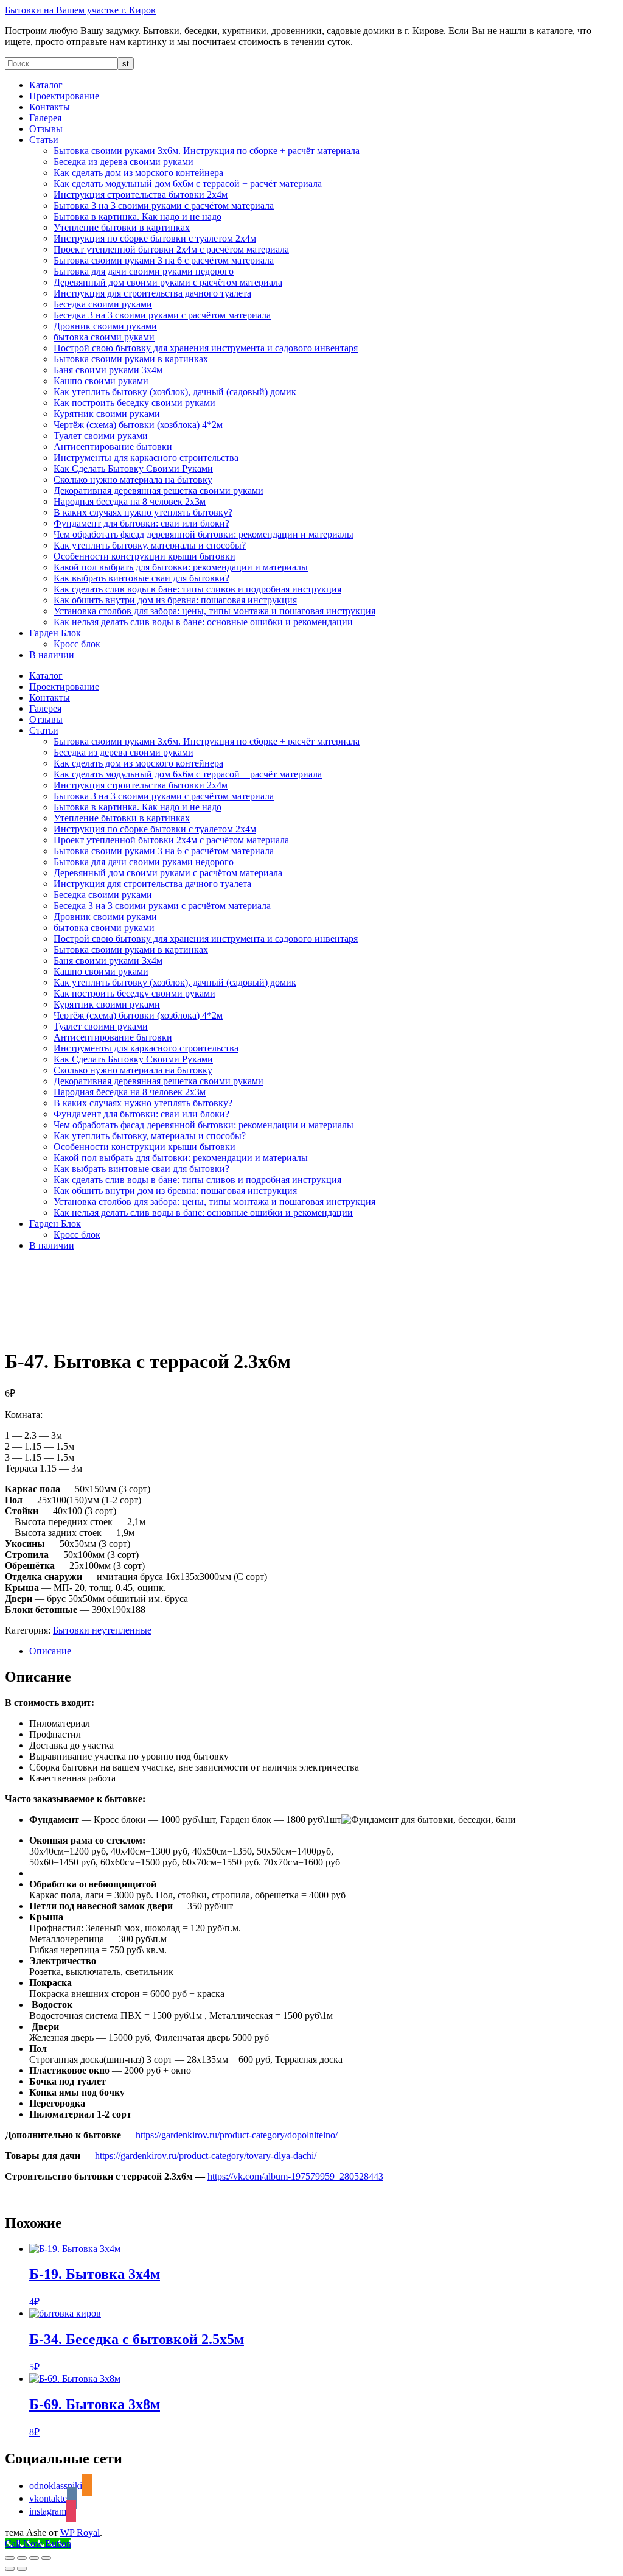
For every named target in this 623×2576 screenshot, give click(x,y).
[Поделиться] (34, 2558)
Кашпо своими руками (101, 381)
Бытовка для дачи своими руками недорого (144, 271)
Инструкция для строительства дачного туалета (152, 293)
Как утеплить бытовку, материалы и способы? (150, 545)
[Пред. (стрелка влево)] (10, 2569)
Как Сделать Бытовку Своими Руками (133, 469)
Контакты (50, 107)
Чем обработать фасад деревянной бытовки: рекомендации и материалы (204, 534)
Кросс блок (77, 644)
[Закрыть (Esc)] (46, 2558)
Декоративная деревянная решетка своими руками (158, 490)
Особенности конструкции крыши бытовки (144, 556)
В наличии (52, 655)
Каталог (46, 85)
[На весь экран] (22, 2558)
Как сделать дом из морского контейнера (138, 173)
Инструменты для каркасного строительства (146, 458)
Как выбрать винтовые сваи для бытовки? (141, 578)
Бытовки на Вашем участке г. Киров (80, 10)
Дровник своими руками (105, 326)
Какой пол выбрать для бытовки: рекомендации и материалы (181, 567)
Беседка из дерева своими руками (124, 162)
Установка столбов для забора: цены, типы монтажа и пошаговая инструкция (214, 611)
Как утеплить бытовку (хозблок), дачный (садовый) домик (175, 392)
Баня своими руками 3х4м (108, 370)
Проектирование (64, 96)
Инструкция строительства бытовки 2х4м (141, 195)
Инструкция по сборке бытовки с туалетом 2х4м (155, 238)
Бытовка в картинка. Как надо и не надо (137, 216)
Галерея (45, 118)
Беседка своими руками (103, 304)
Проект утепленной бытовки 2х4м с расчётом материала (171, 249)
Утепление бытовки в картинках (122, 227)
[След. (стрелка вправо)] (22, 2569)
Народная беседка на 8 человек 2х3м (130, 501)
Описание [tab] (50, 1651)
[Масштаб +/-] (10, 2558)
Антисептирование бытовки (113, 447)
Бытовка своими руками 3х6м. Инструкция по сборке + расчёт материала (207, 151)
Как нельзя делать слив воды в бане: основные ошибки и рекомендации (203, 622)
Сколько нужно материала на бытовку (133, 479)
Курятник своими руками (107, 414)
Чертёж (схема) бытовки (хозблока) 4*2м (138, 425)
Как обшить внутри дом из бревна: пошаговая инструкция (175, 600)
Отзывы (46, 129)
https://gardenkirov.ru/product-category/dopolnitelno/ (237, 2135)
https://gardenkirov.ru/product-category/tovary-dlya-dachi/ (206, 2156)
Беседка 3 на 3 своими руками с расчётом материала (162, 315)
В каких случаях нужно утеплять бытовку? (143, 512)
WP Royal (80, 2532)
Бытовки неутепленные (102, 1630)
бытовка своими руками (104, 337)
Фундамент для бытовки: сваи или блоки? (141, 523)
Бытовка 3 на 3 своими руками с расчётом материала (164, 205)
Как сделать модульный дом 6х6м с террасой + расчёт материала (188, 184)
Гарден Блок (55, 633)
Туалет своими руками (101, 436)
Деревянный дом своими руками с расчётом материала (168, 282)
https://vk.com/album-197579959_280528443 (295, 2176)
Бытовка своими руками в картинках (131, 359)
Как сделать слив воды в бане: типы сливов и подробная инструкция (197, 589)
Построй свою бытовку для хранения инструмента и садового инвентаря (206, 348)
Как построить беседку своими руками (134, 403)
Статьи (44, 140)
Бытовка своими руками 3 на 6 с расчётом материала (164, 260)
